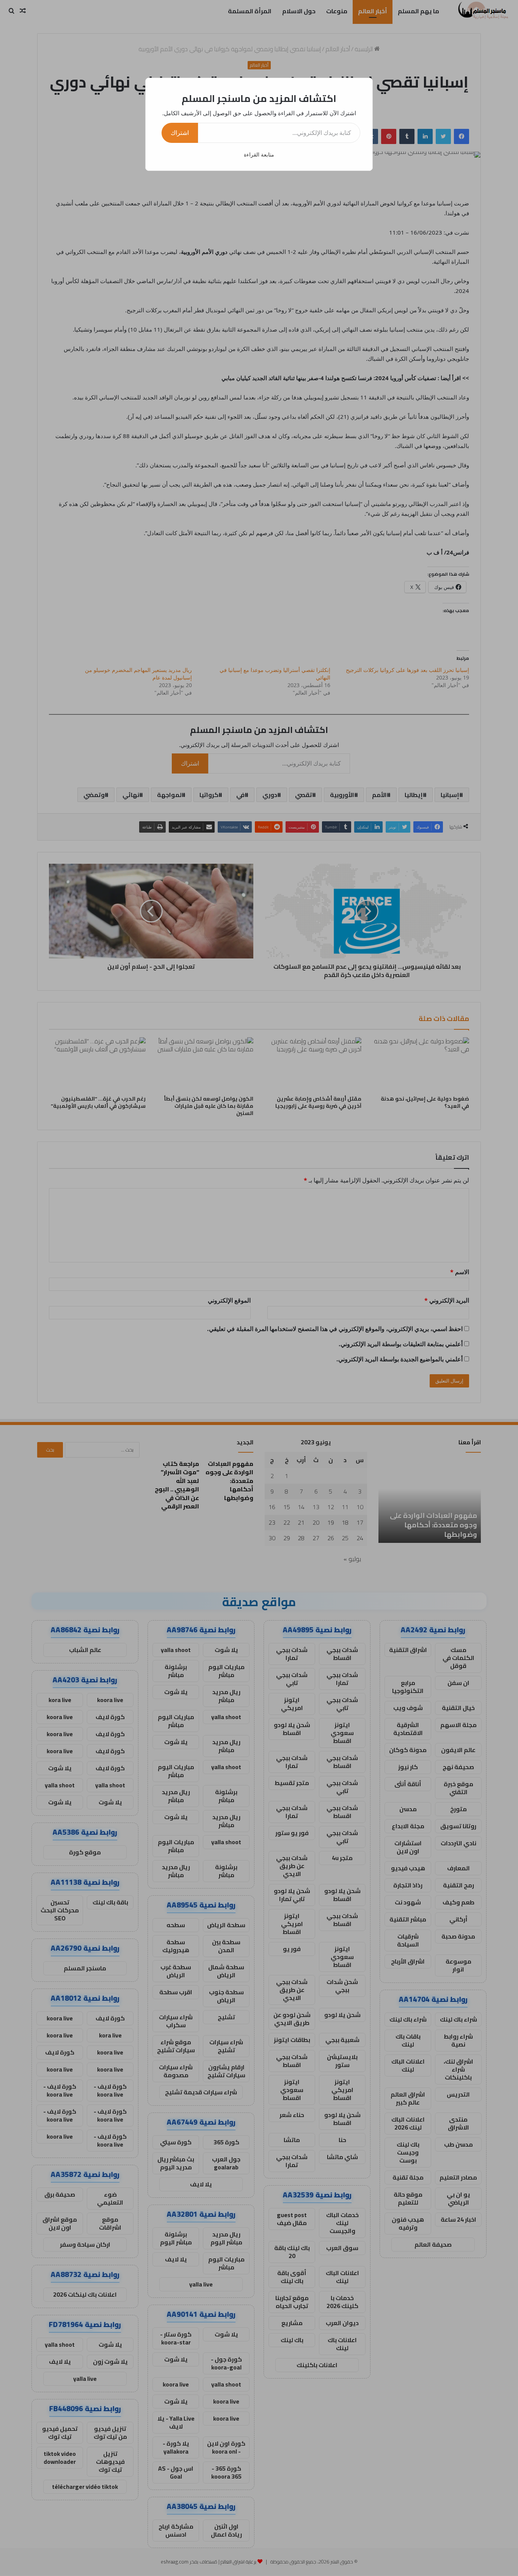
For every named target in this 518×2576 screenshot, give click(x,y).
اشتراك (180, 133)
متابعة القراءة (259, 154)
